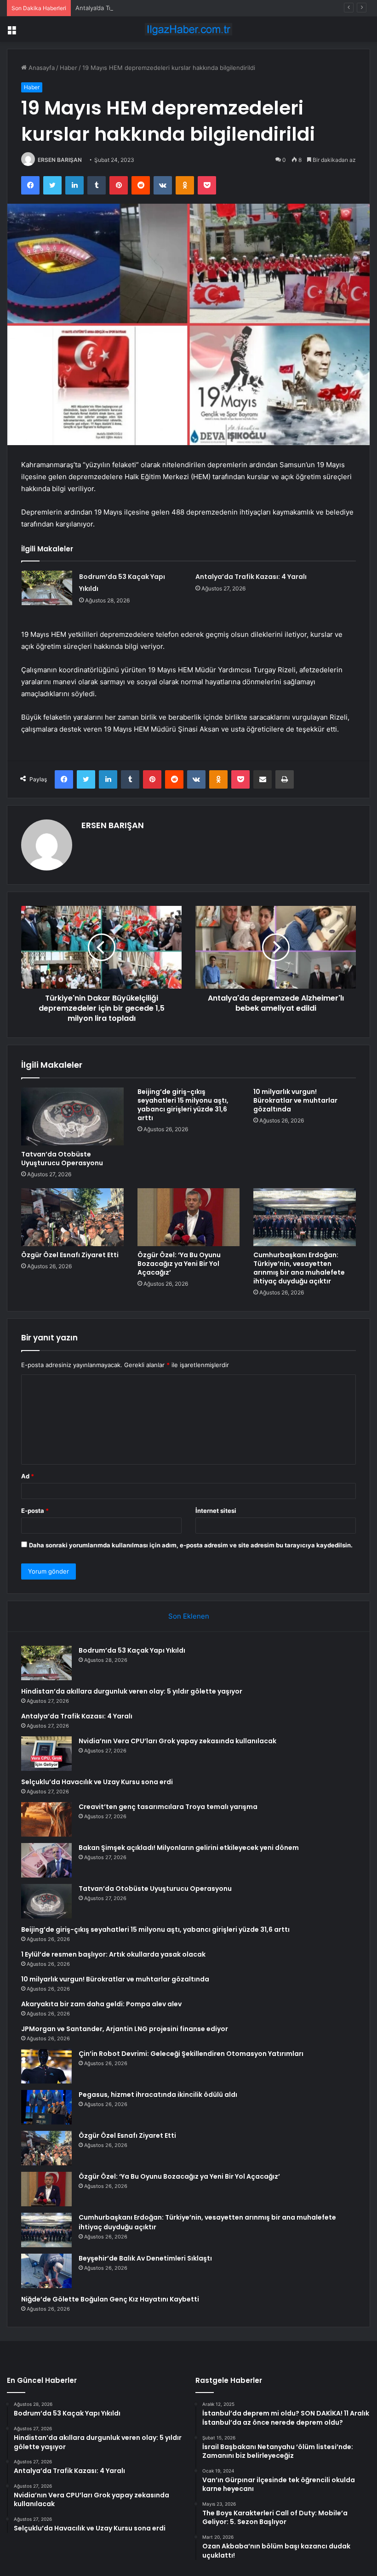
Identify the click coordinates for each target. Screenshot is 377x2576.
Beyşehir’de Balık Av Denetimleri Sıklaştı (145, 2258)
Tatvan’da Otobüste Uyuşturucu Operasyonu (62, 1159)
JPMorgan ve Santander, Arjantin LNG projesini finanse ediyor (125, 2029)
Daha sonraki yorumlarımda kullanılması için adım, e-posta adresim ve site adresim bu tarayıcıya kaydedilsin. (191, 1545)
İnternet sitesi (216, 1511)
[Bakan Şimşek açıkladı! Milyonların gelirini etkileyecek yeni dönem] (46, 1860)
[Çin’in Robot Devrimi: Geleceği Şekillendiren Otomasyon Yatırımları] (46, 2066)
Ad (28, 1476)
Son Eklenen (189, 1616)
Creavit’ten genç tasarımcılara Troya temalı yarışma (168, 1807)
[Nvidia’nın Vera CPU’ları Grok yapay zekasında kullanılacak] (46, 1754)
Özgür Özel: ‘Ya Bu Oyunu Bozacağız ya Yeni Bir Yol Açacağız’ (179, 1264)
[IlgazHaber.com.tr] (188, 29)
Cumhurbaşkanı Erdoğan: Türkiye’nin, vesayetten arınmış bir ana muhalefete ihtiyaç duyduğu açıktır (299, 1268)
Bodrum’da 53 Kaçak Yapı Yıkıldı (132, 1650)
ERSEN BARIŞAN (60, 160)
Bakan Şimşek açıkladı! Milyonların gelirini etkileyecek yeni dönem (189, 1848)
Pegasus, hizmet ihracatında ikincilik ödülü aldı (158, 2095)
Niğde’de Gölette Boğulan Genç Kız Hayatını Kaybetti (110, 2299)
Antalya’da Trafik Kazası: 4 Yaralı (120, 8)
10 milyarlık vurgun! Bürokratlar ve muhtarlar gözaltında (295, 1100)
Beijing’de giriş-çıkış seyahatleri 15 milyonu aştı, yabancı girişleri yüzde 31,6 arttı (183, 1105)
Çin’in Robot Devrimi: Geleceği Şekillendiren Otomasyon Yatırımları (191, 2054)
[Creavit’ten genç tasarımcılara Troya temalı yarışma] (46, 1819)
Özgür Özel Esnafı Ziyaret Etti (70, 1255)
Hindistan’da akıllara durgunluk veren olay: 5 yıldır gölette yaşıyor (132, 1691)
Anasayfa (41, 68)
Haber (69, 68)
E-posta (35, 1511)
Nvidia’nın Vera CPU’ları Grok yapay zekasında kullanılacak (177, 1741)
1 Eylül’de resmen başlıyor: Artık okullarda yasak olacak (113, 1954)
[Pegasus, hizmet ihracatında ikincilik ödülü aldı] (46, 2107)
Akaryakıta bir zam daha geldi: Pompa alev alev (101, 2004)
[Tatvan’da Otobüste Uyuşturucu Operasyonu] (72, 1116)
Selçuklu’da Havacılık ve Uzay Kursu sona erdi (97, 1782)
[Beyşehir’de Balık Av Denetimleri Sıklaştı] (46, 2271)
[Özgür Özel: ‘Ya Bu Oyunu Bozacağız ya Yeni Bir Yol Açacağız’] (189, 1217)
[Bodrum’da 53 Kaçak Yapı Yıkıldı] (47, 588)
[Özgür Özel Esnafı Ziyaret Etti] (72, 1217)
